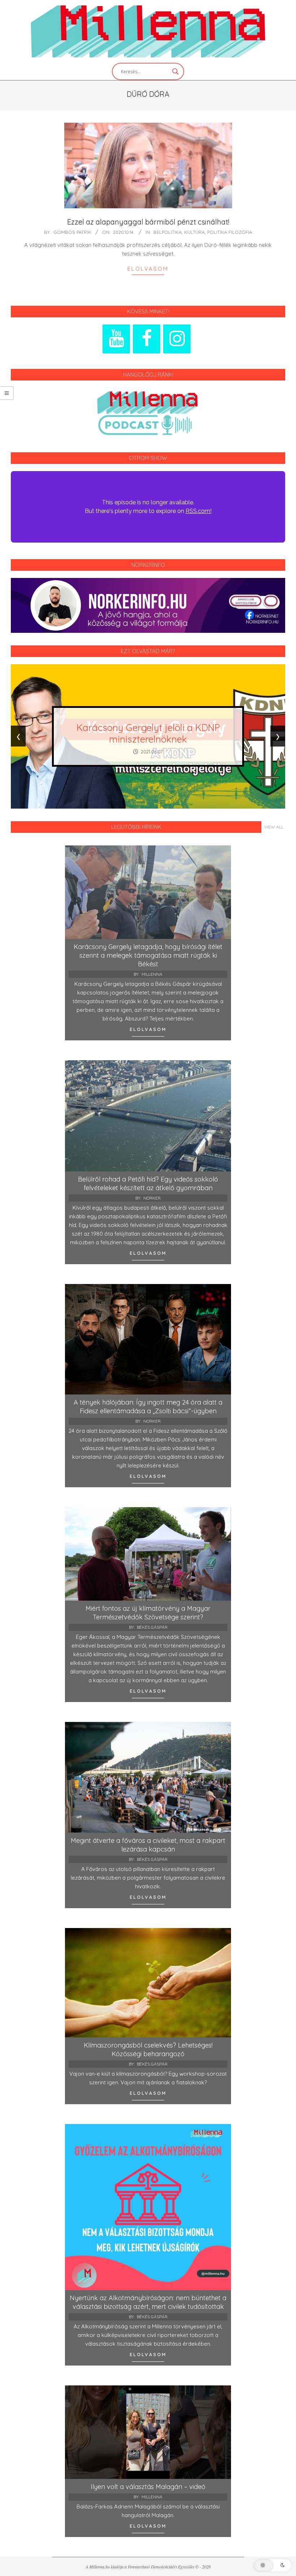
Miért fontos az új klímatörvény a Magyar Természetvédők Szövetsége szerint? (148, 1613)
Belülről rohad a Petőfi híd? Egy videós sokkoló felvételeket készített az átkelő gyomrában (148, 1183)
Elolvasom (148, 269)
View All (274, 827)
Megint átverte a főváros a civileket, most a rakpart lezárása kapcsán (148, 1845)
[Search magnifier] (175, 71)
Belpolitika (167, 232)
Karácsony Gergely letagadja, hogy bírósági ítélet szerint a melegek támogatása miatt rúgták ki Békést (148, 955)
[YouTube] (116, 339)
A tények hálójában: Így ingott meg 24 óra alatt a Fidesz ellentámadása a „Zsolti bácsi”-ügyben (148, 1407)
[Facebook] (147, 339)
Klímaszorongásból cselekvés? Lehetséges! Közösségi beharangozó (148, 2050)
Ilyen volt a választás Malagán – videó (148, 2487)
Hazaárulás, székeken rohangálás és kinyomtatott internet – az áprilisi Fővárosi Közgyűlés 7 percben (148, 733)
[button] (273, 2565)
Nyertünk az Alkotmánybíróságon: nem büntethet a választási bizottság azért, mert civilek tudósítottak (148, 2302)
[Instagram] (177, 339)
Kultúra (194, 232)
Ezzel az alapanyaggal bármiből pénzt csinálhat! (148, 222)
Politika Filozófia (230, 232)
